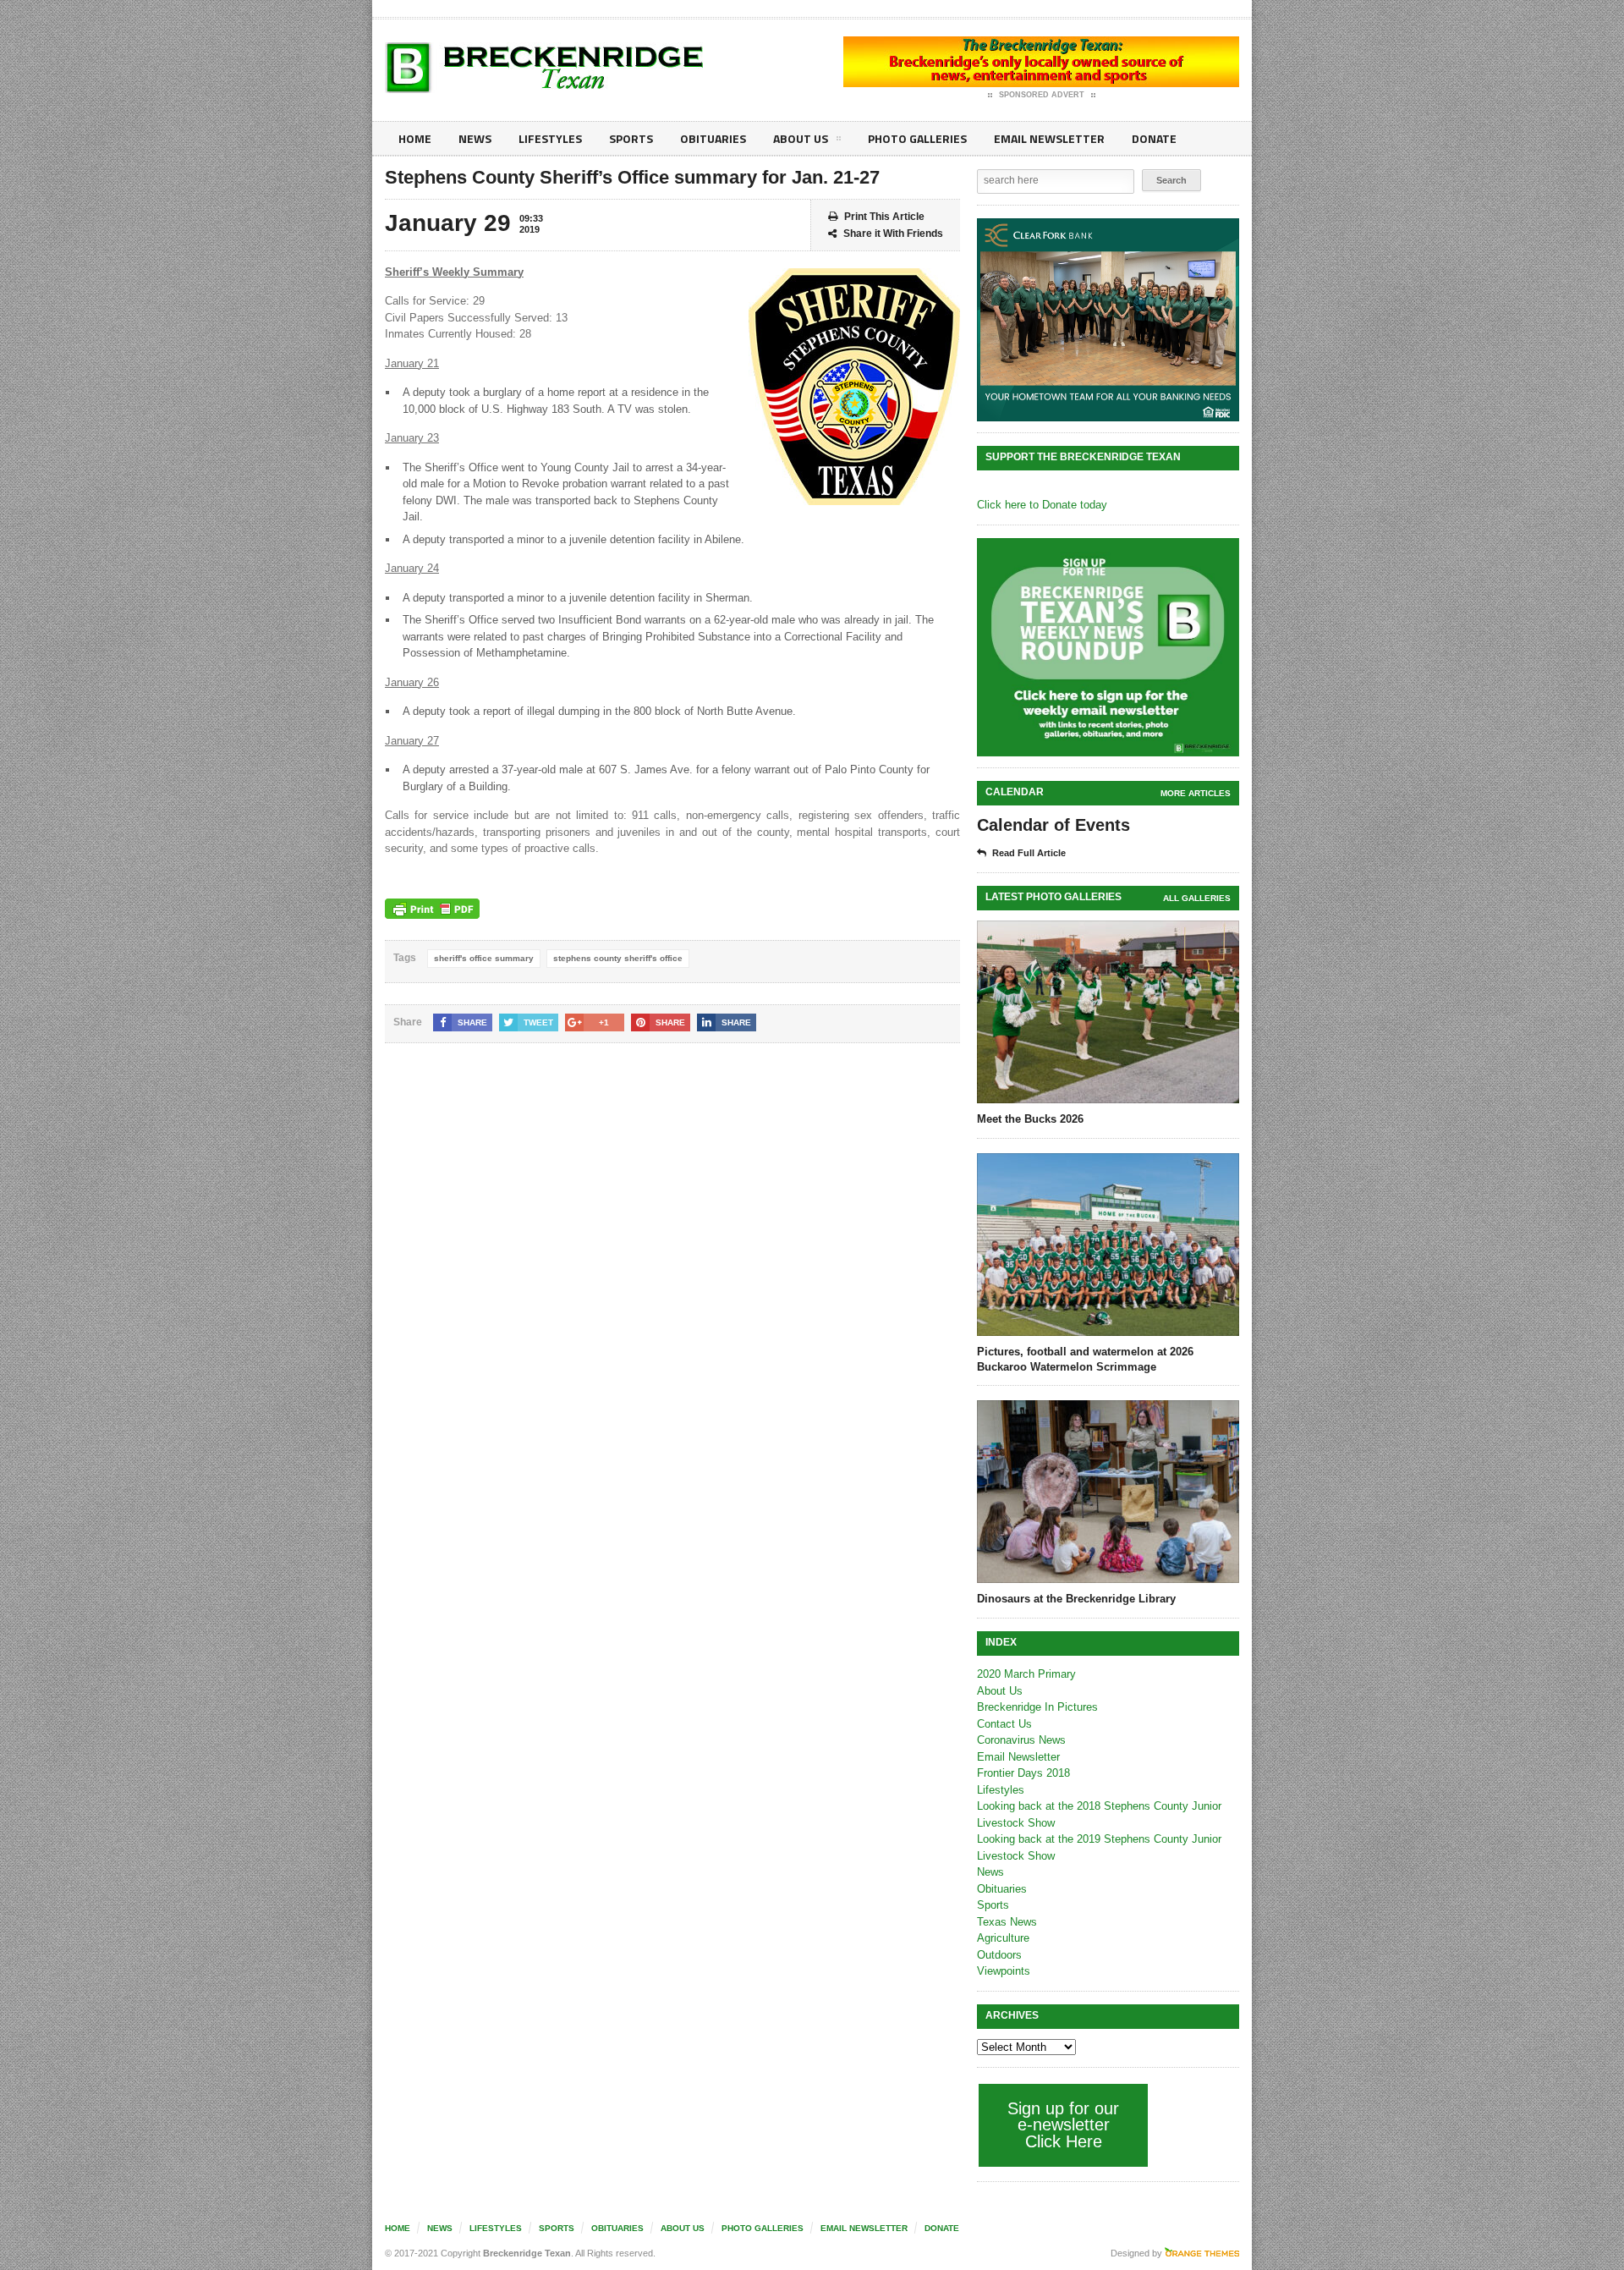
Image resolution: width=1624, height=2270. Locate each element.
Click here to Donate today (1042, 505)
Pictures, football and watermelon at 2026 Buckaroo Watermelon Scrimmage (1085, 1359)
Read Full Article (1029, 853)
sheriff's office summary (484, 958)
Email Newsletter (1049, 138)
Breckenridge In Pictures (1037, 1707)
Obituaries (713, 138)
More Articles (1196, 793)
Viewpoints (1004, 1971)
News (475, 138)
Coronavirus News (1021, 1740)
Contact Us (1004, 1724)
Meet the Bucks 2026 (1030, 1119)
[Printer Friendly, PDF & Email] (432, 909)
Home (415, 138)
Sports (631, 138)
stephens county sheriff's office (618, 958)
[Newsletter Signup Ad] (1108, 647)
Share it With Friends (893, 234)
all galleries (1197, 898)
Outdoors (999, 1955)
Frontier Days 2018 (1023, 1773)
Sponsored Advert (1042, 95)
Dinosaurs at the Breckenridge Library (1076, 1599)
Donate (1154, 138)
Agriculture (1003, 1938)
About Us (801, 138)
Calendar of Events (1053, 825)
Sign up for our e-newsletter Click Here (1063, 2125)
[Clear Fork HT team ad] (1108, 320)
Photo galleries (917, 138)
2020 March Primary (1026, 1674)
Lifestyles (550, 138)
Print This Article (884, 217)
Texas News (1007, 1922)
